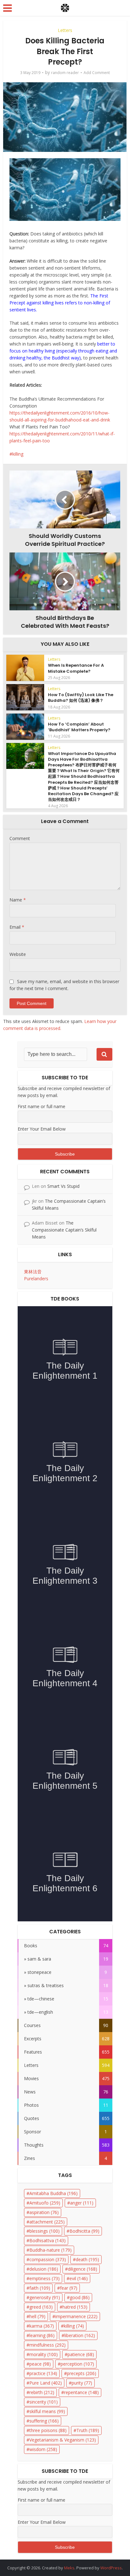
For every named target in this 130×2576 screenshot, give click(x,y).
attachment (47, 2222)
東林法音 (33, 1272)
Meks (69, 2568)
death (87, 2259)
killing (18, 454)
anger (82, 2203)
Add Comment (97, 73)
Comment (20, 838)
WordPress (111, 2568)
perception (77, 2364)
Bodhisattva (47, 2240)
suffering (44, 2421)
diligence (83, 2269)
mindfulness (47, 2345)
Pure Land (46, 2383)
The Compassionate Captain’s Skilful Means (64, 1230)
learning (42, 2335)
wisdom (43, 2449)
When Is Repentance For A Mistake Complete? (76, 668)
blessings (44, 2231)
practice (43, 2373)
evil (79, 2278)
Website (18, 954)
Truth (88, 2430)
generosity (45, 2297)
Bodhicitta (84, 2231)
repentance (81, 2392)
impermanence (76, 2316)
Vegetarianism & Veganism (63, 2440)
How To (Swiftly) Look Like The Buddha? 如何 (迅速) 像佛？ (81, 698)
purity (82, 2383)
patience (81, 2354)
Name (18, 900)
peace (40, 2364)
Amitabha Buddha (53, 2193)
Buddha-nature (50, 2250)
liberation (80, 2335)
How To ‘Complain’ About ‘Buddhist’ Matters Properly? (79, 727)
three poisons (48, 2430)
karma (42, 2326)
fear (69, 2288)
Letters (65, 30)
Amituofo (45, 2203)
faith (40, 2288)
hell (37, 2316)
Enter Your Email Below (42, 1129)
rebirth (42, 2392)
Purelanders (36, 1279)
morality (44, 2354)
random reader (65, 73)
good (80, 2297)
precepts (82, 2373)
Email (17, 927)
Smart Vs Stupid (63, 1186)
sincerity (44, 2402)
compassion (48, 2259)
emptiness (44, 2278)
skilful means (47, 2411)
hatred (75, 2307)
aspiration (44, 2212)
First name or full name (41, 1106)
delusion (44, 2269)
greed (41, 2307)
